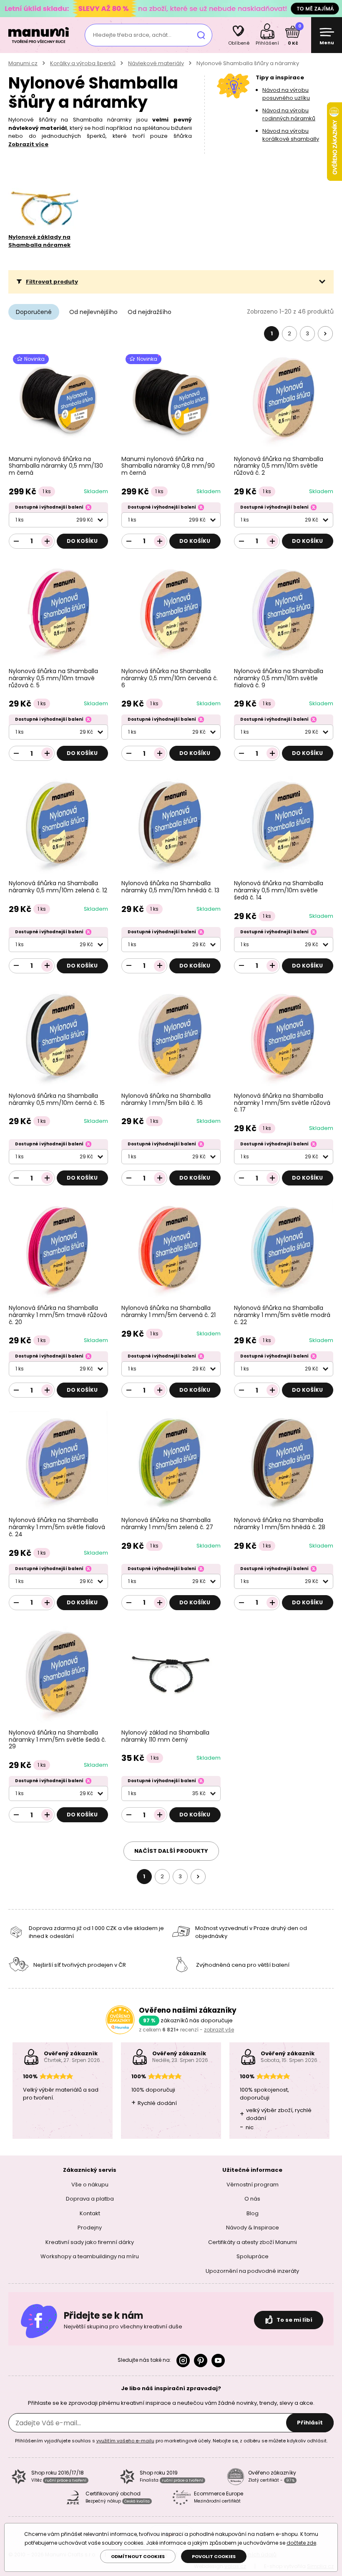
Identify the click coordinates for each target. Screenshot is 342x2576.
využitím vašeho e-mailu (125, 2441)
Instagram (183, 2361)
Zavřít (334, 8)
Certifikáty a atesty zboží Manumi (253, 2242)
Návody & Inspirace (253, 2228)
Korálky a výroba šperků (83, 63)
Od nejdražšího (150, 312)
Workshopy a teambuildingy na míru (90, 2256)
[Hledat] (201, 35)
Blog (253, 2213)
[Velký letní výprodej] (171, 8)
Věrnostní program (253, 2184)
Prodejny (90, 2228)
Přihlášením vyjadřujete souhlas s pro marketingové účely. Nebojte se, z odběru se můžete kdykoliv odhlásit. (171, 2441)
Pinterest (201, 2361)
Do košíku (82, 541)
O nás (252, 2199)
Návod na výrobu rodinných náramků (289, 115)
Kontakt (90, 2213)
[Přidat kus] (47, 541)
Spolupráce (253, 2256)
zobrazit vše (219, 2030)
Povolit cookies (214, 2556)
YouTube (218, 2361)
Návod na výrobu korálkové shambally (291, 135)
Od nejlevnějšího (93, 312)
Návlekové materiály (156, 63)
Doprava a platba (90, 2199)
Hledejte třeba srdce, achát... (132, 35)
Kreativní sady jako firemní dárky (90, 2242)
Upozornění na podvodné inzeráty (252, 2271)
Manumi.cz (23, 63)
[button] (171, 282)
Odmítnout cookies (138, 2556)
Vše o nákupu (90, 2184)
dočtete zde (301, 2543)
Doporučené (34, 312)
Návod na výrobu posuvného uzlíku (286, 94)
